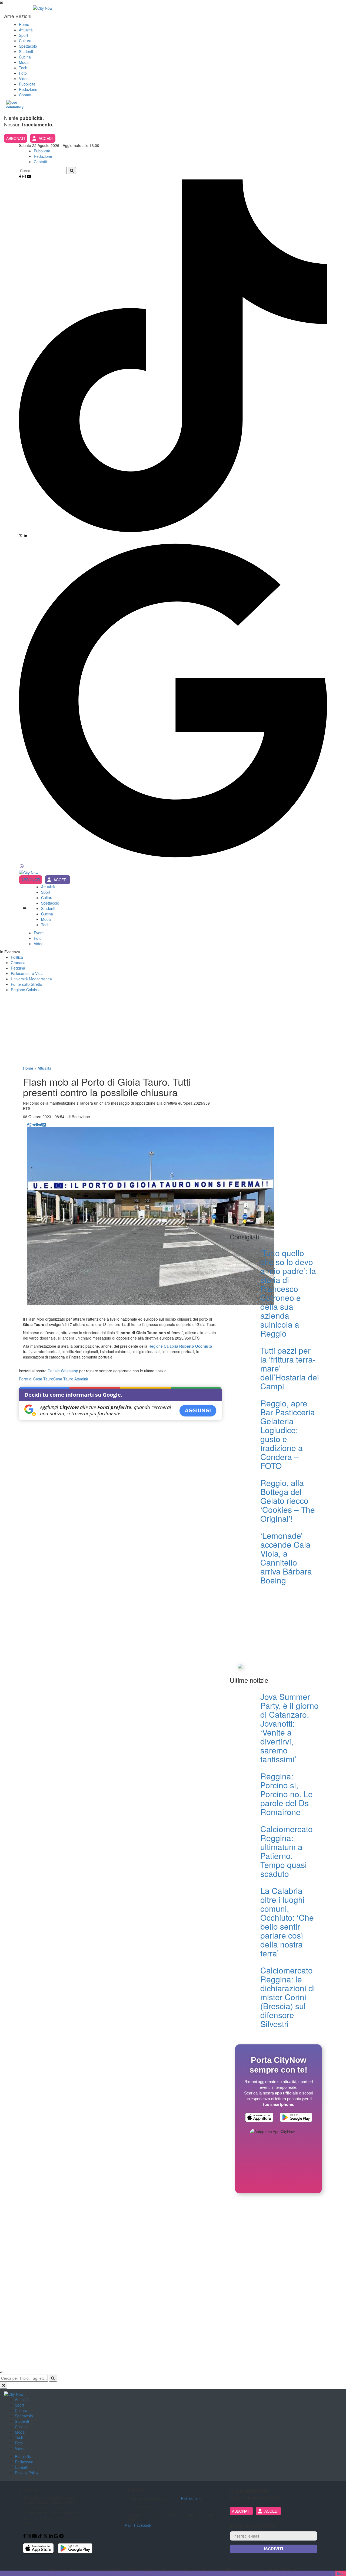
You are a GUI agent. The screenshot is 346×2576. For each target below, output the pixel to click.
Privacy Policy (27, 2473)
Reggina (18, 968)
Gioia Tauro (63, 1379)
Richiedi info (191, 2498)
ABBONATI (16, 138)
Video (24, 78)
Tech (23, 68)
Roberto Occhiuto (196, 1346)
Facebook (143, 2525)
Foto (23, 73)
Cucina (25, 57)
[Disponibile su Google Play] (296, 2118)
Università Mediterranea (31, 979)
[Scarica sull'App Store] (259, 2118)
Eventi (39, 933)
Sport (24, 35)
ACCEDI (46, 138)
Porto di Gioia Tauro (36, 1379)
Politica (17, 957)
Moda (24, 62)
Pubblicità (27, 84)
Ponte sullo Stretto (26, 984)
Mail (128, 2525)
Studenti (26, 51)
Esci (341, 2573)
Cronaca (18, 963)
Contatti (26, 95)
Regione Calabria (26, 990)
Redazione (28, 89)
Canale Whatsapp (63, 1371)
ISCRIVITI (274, 2549)
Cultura (25, 41)
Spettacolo (28, 46)
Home (24, 24)
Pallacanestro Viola (27, 973)
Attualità (26, 30)
